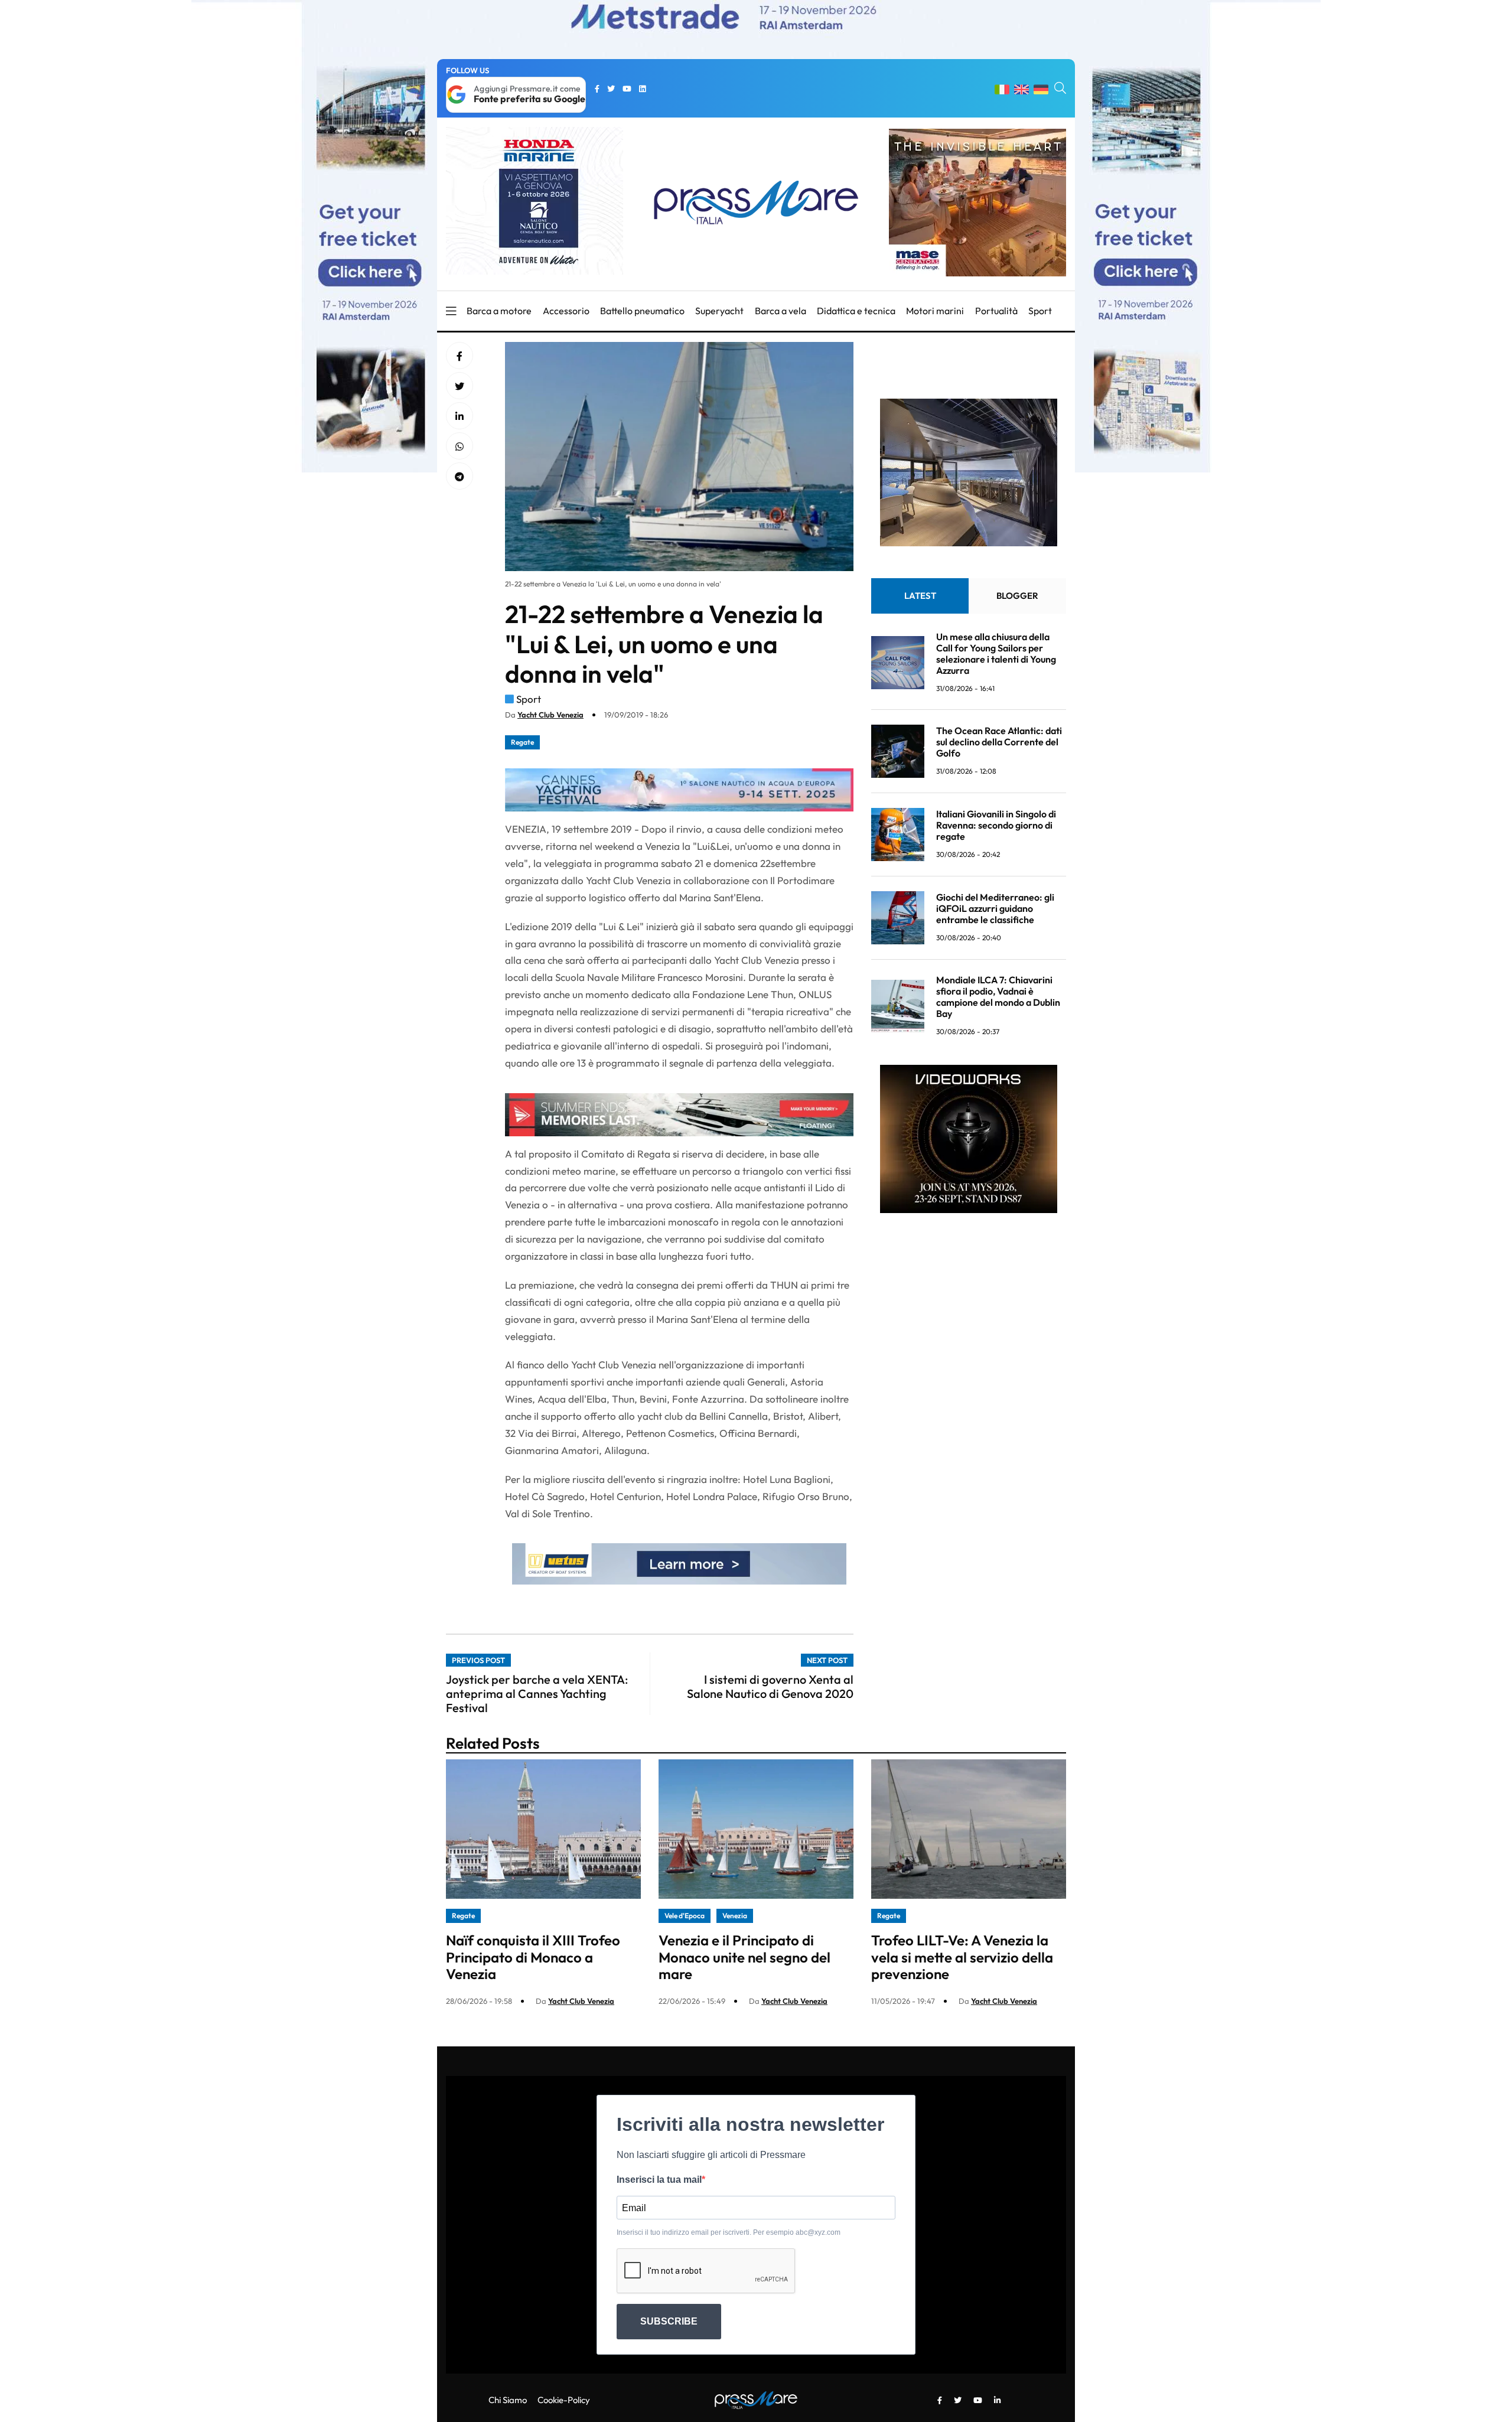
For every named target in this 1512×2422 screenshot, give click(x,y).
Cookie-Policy (564, 2400)
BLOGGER (1017, 596)
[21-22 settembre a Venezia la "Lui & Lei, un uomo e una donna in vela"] (460, 416)
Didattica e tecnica (856, 311)
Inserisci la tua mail (659, 2180)
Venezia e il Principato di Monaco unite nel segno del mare (744, 1957)
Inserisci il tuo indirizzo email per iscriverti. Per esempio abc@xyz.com (729, 2232)
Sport (1040, 311)
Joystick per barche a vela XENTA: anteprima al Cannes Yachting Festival (537, 1694)
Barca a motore (499, 311)
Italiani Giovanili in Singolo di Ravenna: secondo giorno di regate (996, 825)
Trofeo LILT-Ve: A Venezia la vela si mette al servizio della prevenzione (962, 1957)
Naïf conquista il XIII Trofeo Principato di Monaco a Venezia (533, 1957)
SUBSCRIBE (669, 2321)
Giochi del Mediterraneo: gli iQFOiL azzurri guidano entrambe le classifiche (995, 908)
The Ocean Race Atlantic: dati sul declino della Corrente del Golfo (999, 742)
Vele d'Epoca (685, 1916)
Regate (522, 742)
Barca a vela (781, 311)
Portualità (996, 311)
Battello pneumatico (642, 311)
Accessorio (566, 311)
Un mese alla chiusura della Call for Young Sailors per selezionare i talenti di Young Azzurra (996, 654)
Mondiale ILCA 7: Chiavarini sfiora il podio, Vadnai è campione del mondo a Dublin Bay (998, 997)
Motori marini (935, 311)
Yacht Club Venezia (550, 715)
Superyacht (719, 311)
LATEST (920, 596)
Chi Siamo (508, 2400)
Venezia (735, 1916)
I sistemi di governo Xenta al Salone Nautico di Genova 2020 (770, 1686)
